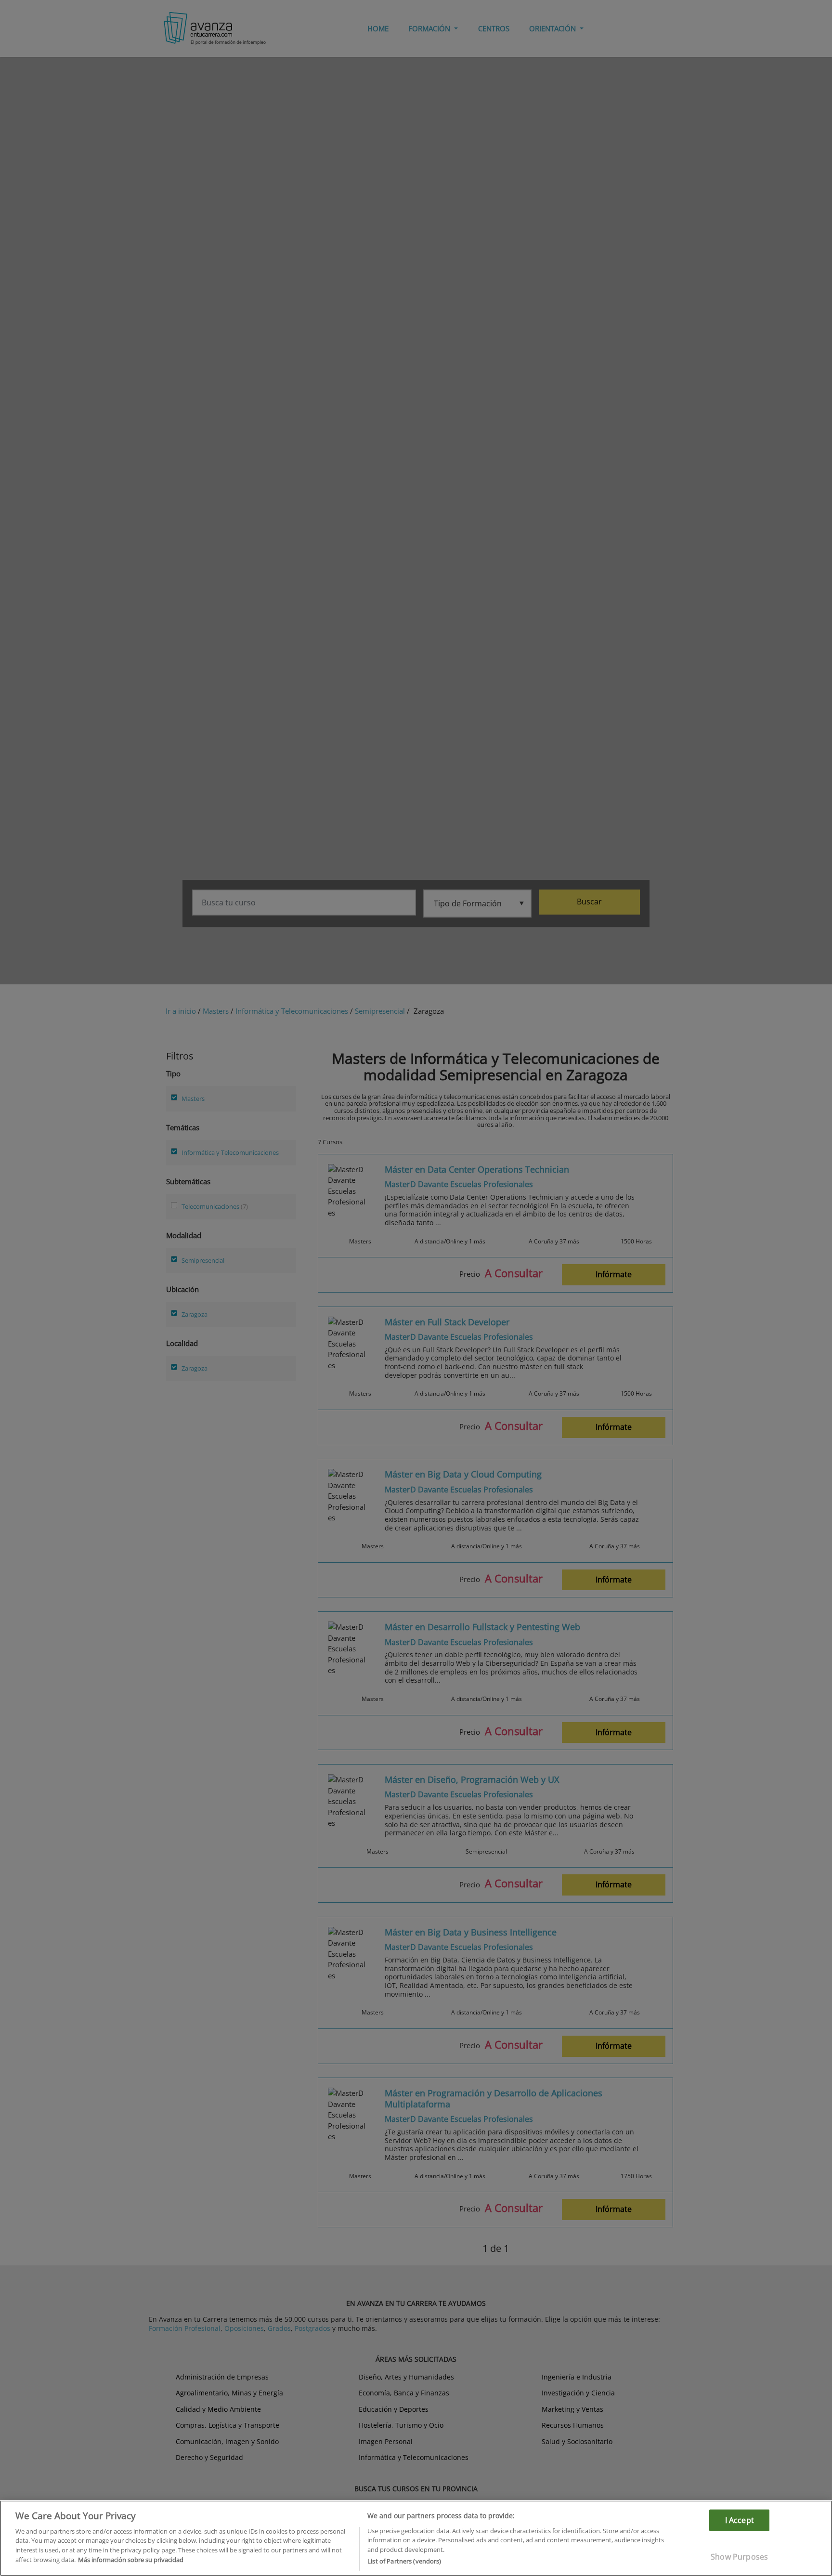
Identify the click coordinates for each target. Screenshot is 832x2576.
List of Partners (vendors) (404, 2561)
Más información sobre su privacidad (131, 2560)
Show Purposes (739, 2557)
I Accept (740, 2520)
